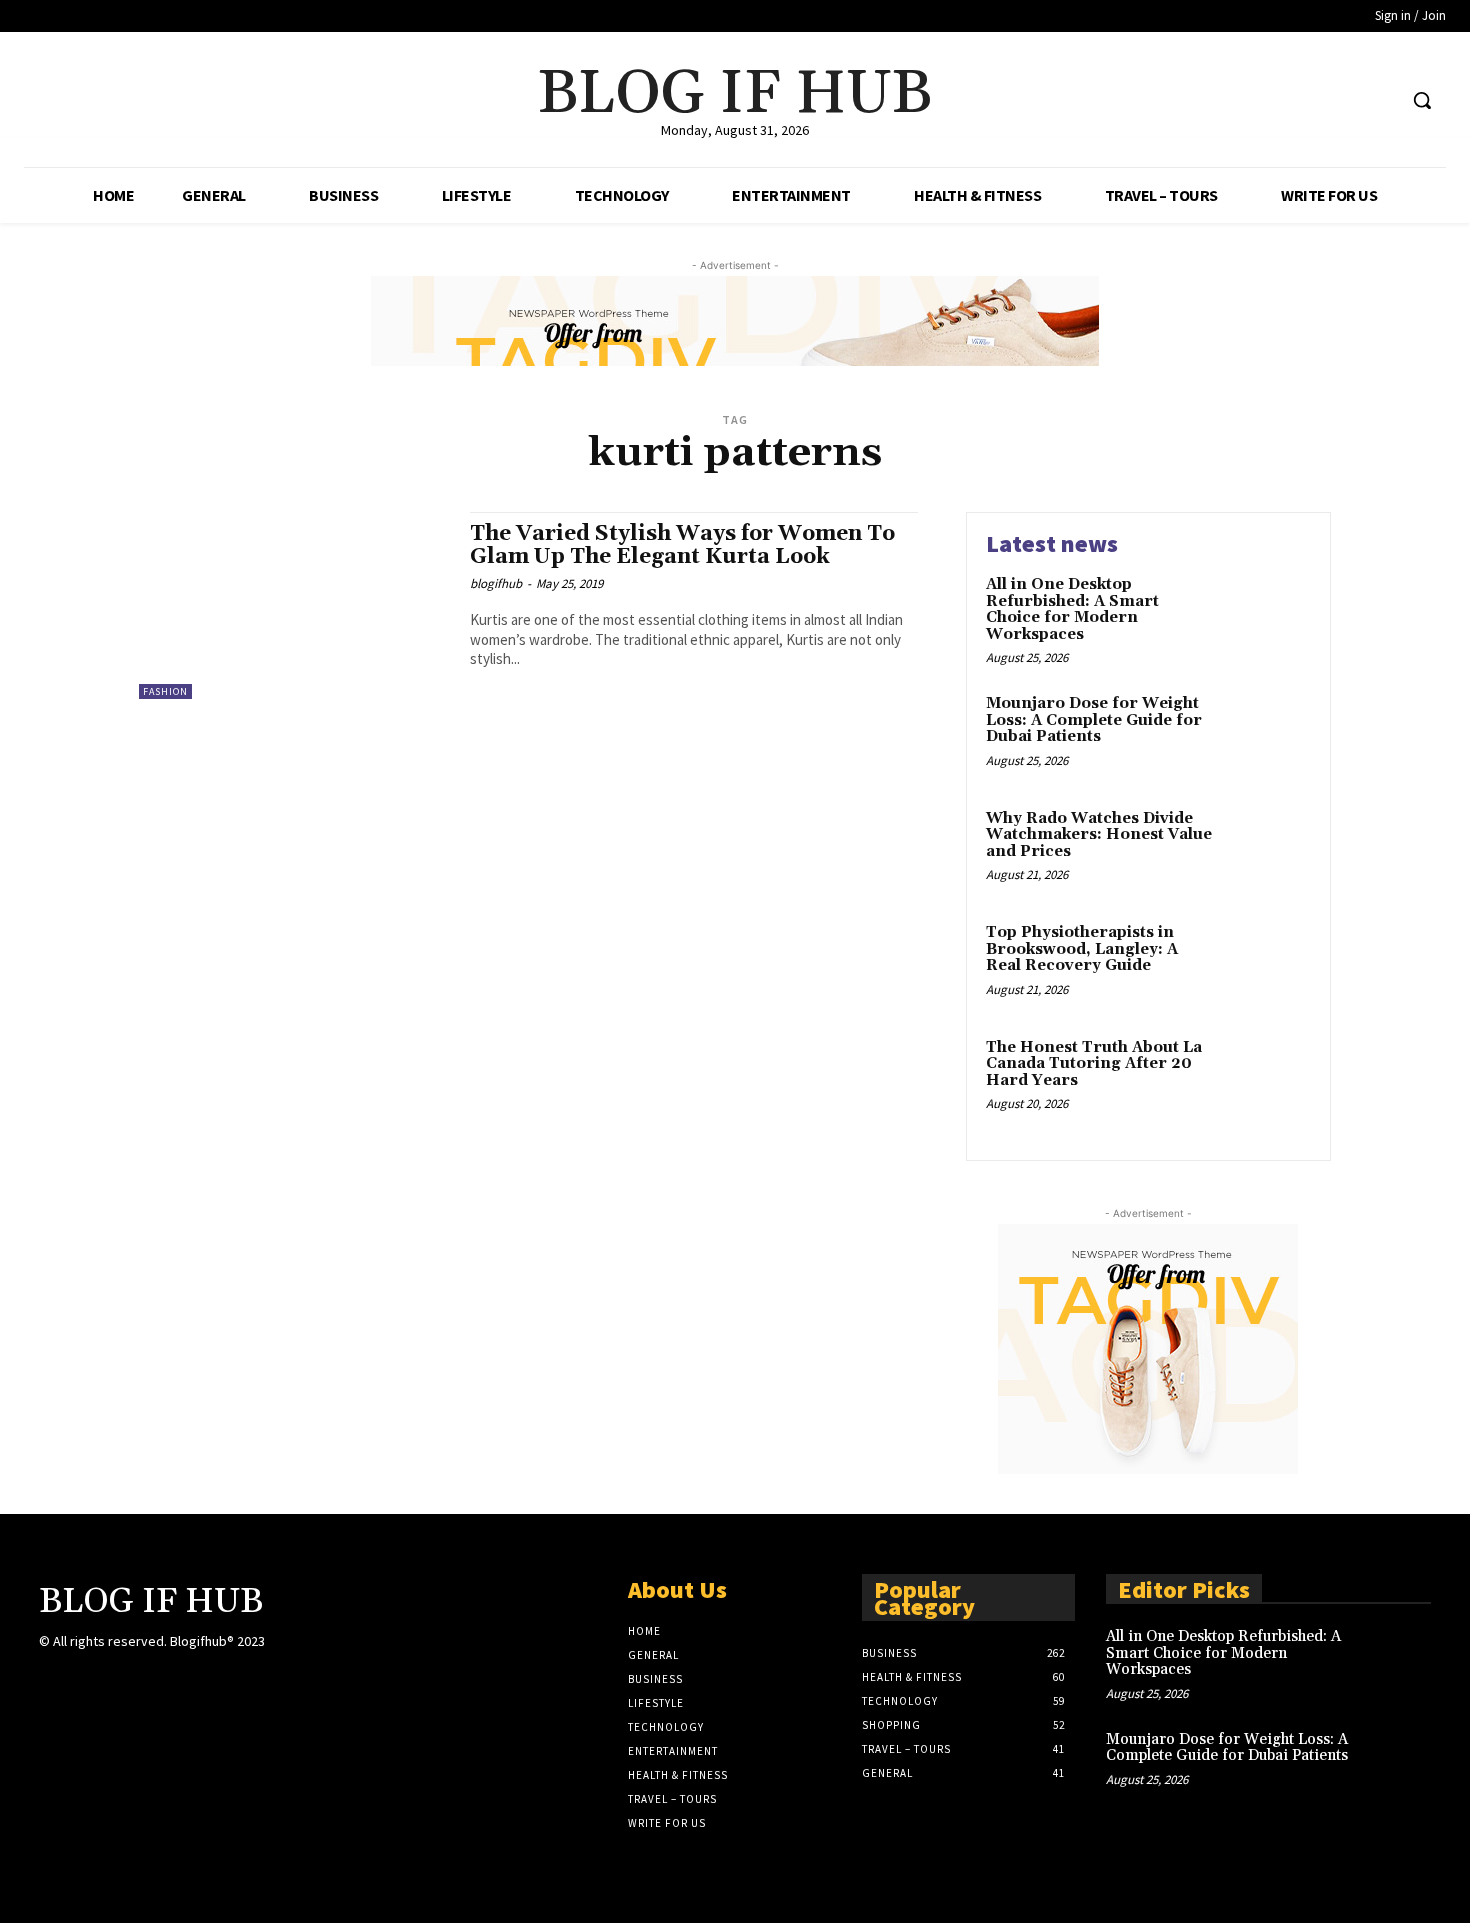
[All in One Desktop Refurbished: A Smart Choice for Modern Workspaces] (1268, 615)
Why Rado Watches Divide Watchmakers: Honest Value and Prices (1099, 835)
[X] (1342, 100)
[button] (1422, 100)
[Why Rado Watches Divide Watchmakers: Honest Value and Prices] (1268, 849)
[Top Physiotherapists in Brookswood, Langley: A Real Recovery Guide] (1268, 963)
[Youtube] (1379, 100)
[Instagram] (312, 1659)
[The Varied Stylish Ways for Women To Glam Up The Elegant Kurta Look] (294, 605)
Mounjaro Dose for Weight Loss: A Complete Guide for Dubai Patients (1094, 720)
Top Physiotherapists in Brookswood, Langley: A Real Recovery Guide (1082, 949)
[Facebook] (1304, 100)
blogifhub (496, 583)
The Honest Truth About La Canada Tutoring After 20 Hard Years (1094, 1064)
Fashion (165, 691)
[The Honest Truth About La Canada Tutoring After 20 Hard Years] (1268, 1078)
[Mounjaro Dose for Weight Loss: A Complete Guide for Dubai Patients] (1268, 734)
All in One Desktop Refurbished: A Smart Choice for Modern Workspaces (1072, 609)
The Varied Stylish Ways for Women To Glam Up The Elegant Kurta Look (682, 545)
